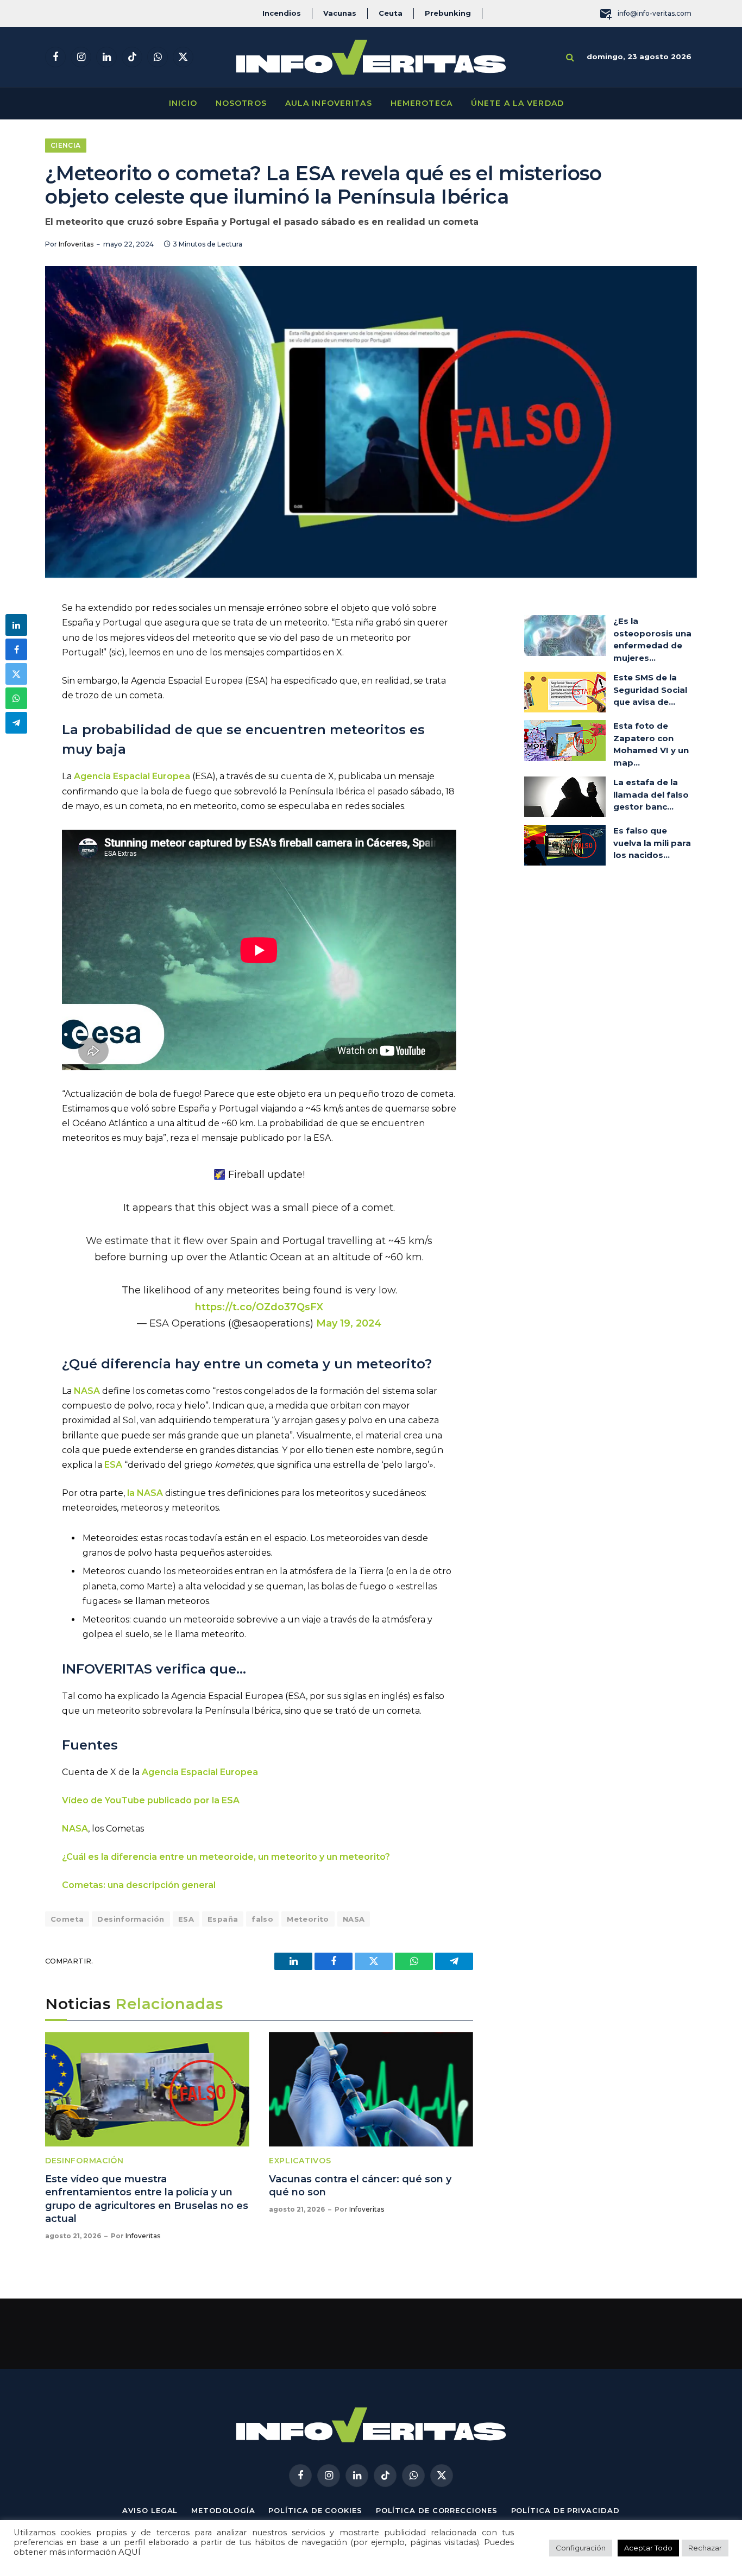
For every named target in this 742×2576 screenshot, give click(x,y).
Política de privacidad (565, 2510)
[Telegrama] (16, 723)
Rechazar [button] (705, 2548)
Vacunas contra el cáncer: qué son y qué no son (360, 2186)
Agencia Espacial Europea (132, 776)
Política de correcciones (437, 2510)
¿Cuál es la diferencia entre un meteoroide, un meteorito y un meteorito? (226, 1857)
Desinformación (131, 1919)
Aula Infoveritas (329, 103)
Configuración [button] (581, 2548)
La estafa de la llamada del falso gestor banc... (651, 794)
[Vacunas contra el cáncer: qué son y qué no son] (371, 2089)
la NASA (145, 1493)
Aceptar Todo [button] (648, 2548)
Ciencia (66, 145)
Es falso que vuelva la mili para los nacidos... (652, 843)
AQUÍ (130, 2552)
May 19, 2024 (349, 1323)
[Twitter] (16, 674)
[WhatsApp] (16, 698)
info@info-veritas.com (655, 13)
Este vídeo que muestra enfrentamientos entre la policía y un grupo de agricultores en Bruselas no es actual (147, 2199)
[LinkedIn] (16, 625)
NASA (87, 1391)
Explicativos (300, 2161)
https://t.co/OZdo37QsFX (259, 1307)
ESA (113, 1465)
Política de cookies (315, 2510)
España (223, 1919)
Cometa (67, 1919)
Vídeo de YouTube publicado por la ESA (151, 1800)
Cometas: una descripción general (139, 1885)
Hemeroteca (422, 103)
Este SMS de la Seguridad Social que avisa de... (650, 690)
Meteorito (308, 1919)
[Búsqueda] (570, 57)
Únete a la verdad (517, 103)
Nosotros (241, 103)
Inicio (183, 103)
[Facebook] (16, 649)
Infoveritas (76, 244)
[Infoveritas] (371, 57)
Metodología (223, 2510)
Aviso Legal (150, 2510)
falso (262, 1919)
